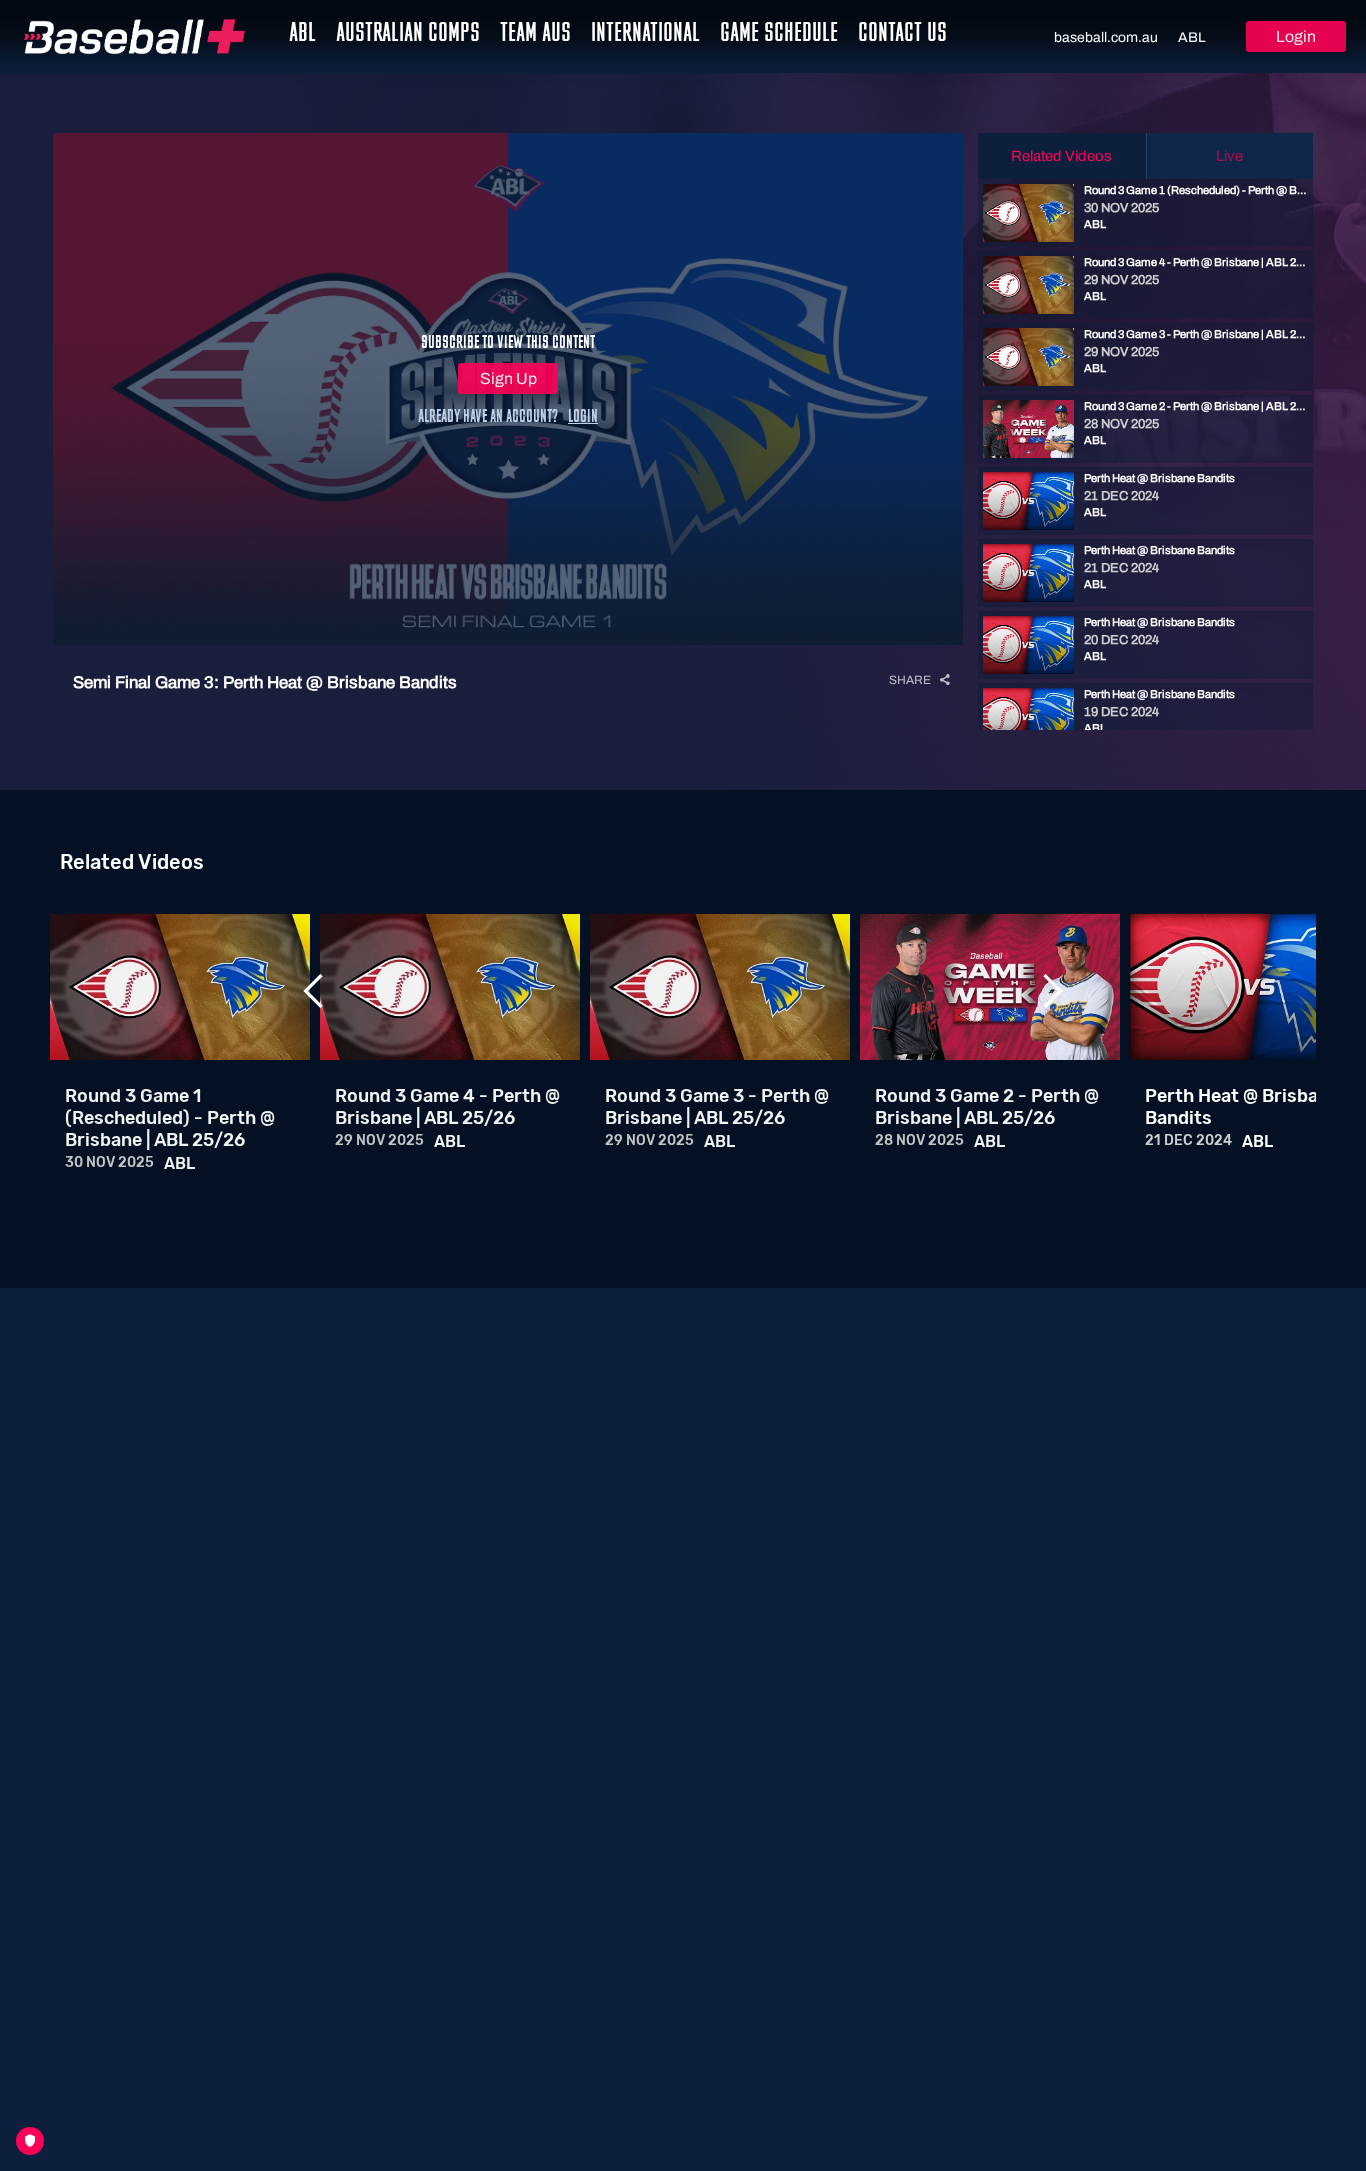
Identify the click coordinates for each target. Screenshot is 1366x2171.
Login (1296, 36)
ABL (1192, 37)
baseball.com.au (1106, 37)
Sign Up (508, 378)
